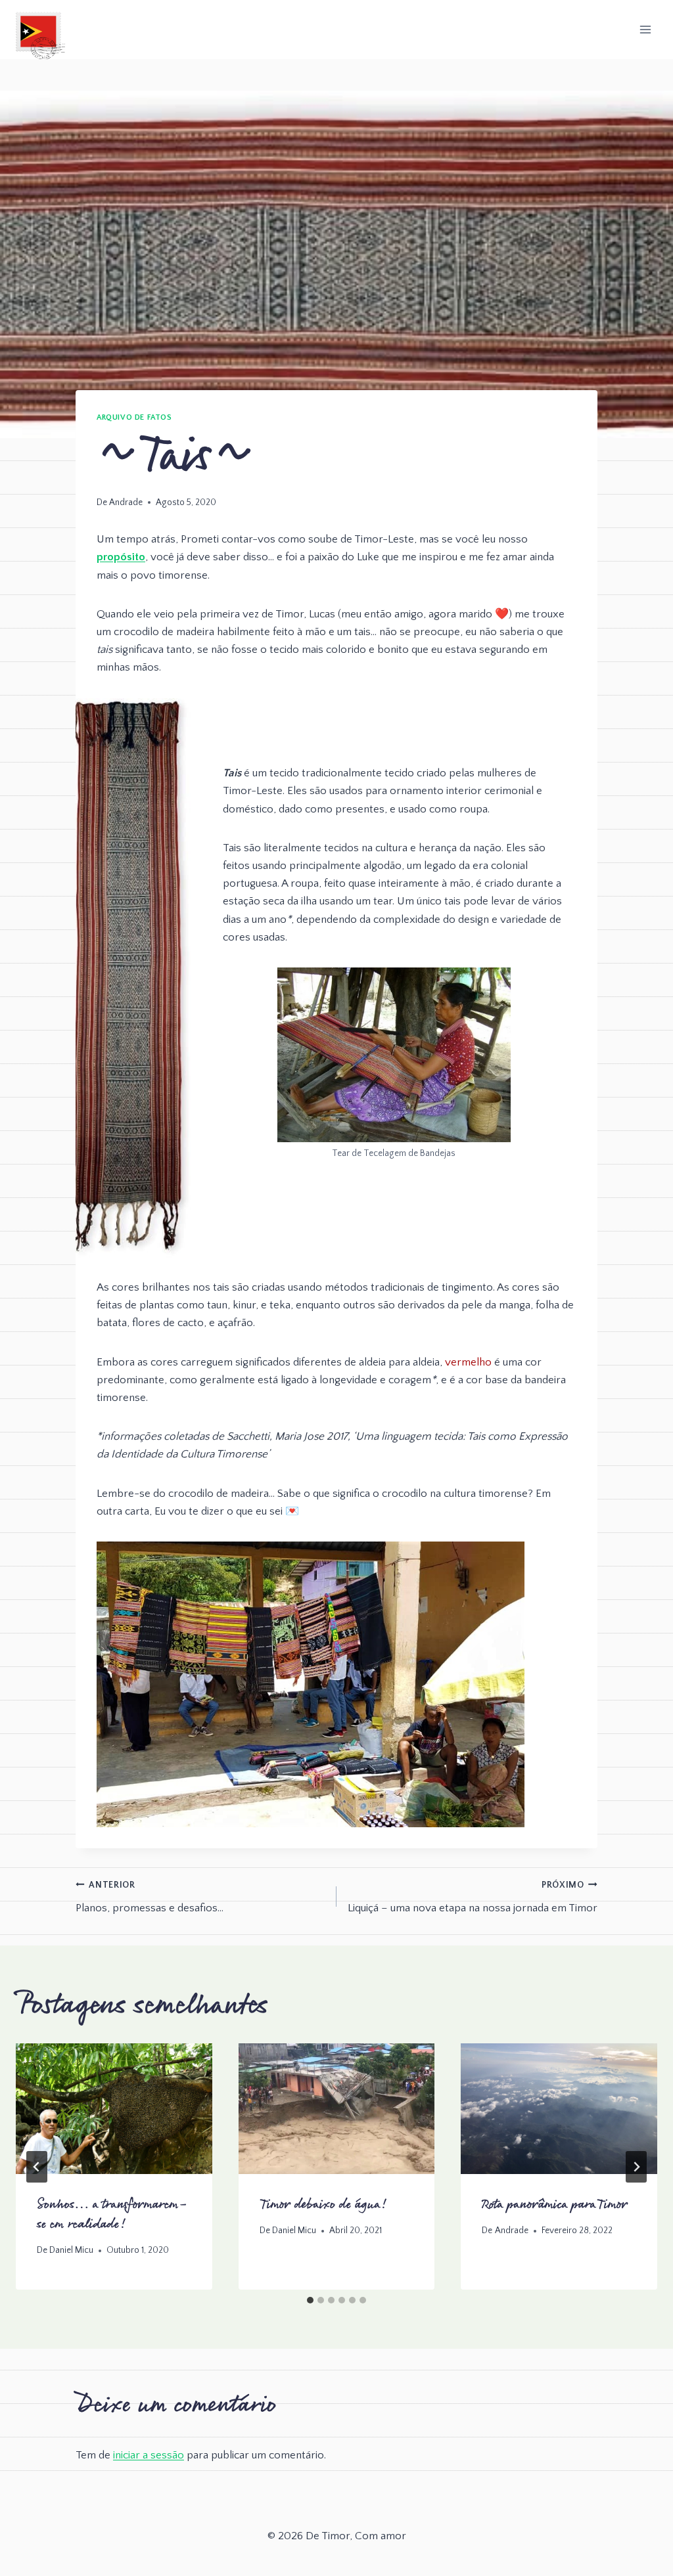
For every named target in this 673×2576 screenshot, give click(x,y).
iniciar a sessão (149, 2455)
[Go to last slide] (37, 2167)
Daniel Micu (71, 2250)
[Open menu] (645, 29)
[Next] (636, 2167)
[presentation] (114, 2109)
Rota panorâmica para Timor (555, 2205)
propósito (121, 557)
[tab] (310, 2300)
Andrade (126, 502)
